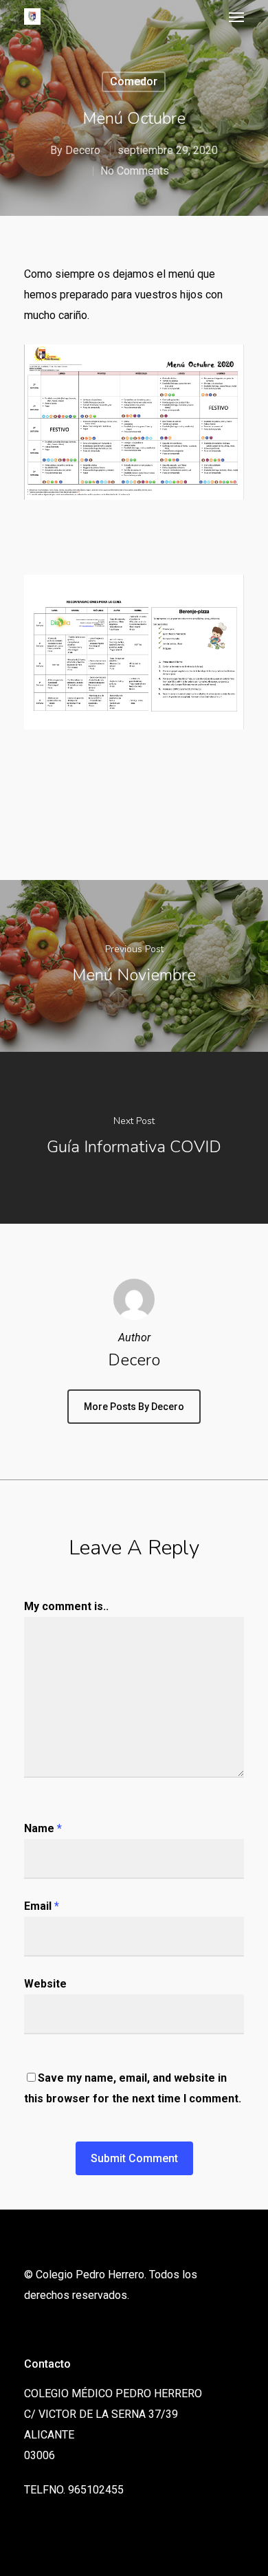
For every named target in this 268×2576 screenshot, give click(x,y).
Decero (83, 150)
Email (42, 1906)
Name (43, 1828)
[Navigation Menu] (236, 16)
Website (45, 1984)
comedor (134, 81)
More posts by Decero (134, 1407)
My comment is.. (66, 1606)
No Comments (135, 171)
